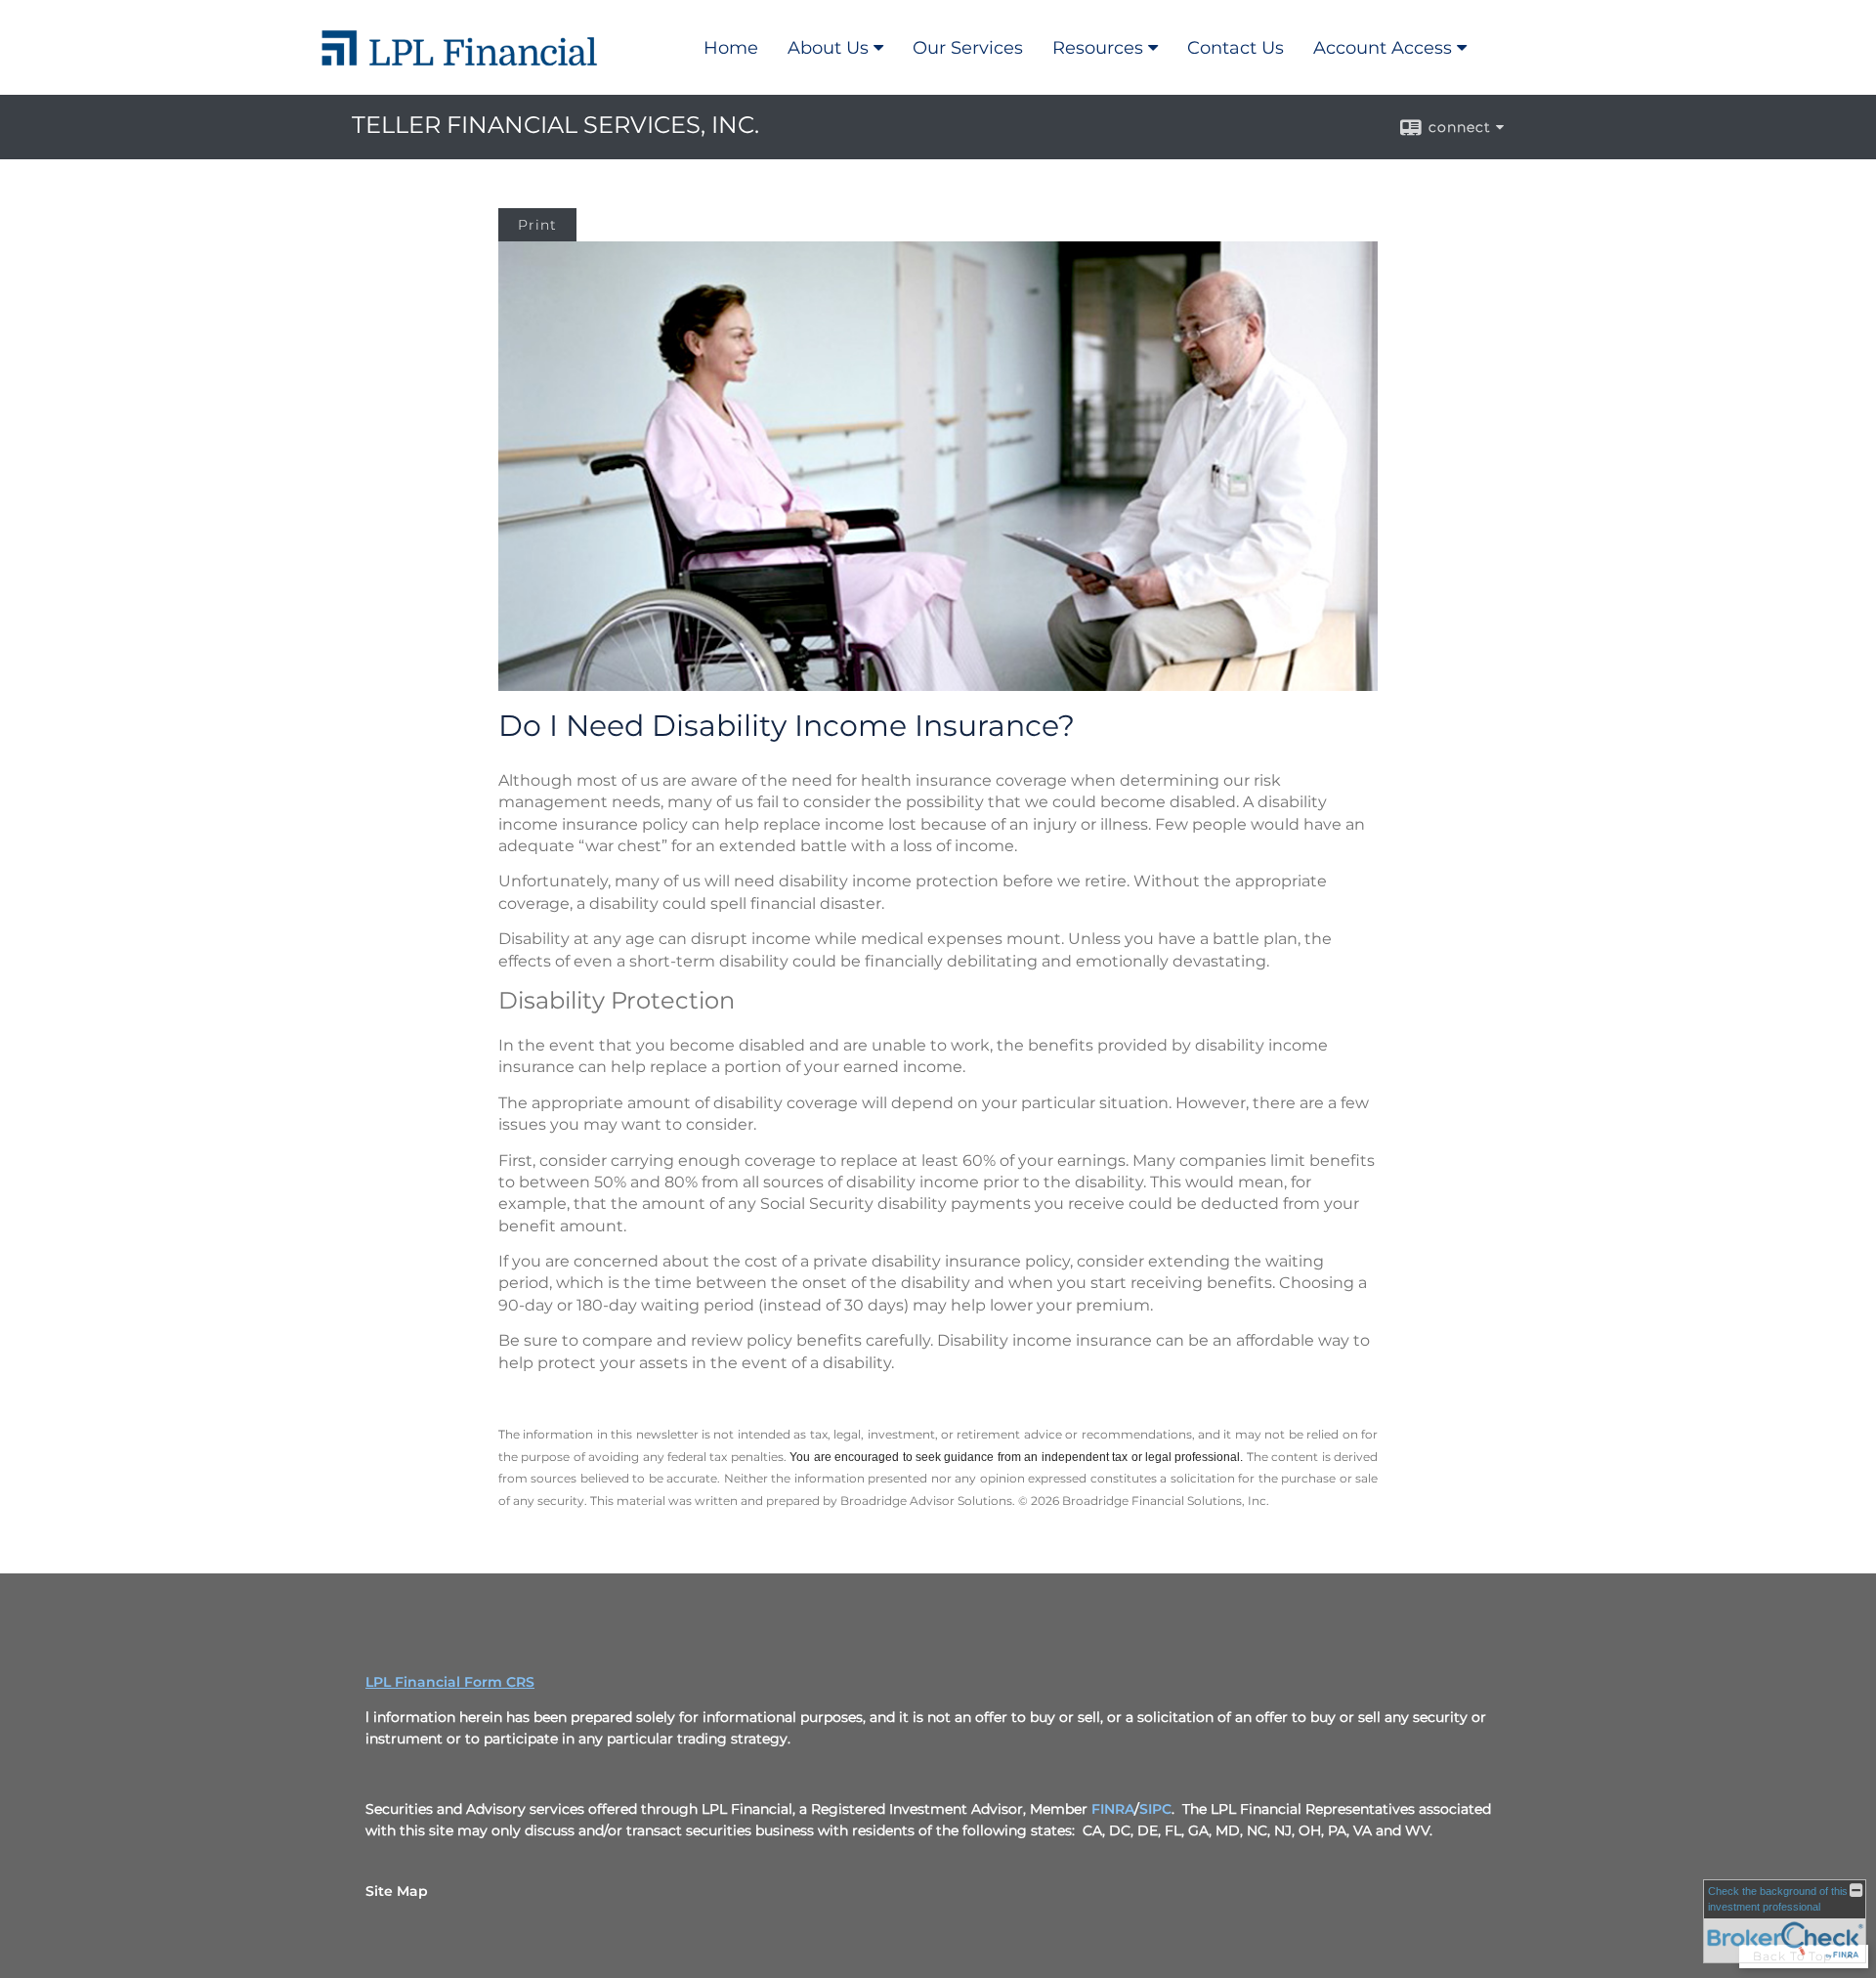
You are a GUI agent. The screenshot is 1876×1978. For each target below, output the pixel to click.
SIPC (1155, 1809)
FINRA (1113, 1809)
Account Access (1383, 48)
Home (731, 48)
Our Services (968, 48)
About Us (828, 48)
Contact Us (1236, 48)
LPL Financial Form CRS (450, 1682)
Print (537, 225)
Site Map (397, 1891)
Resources (1098, 48)
